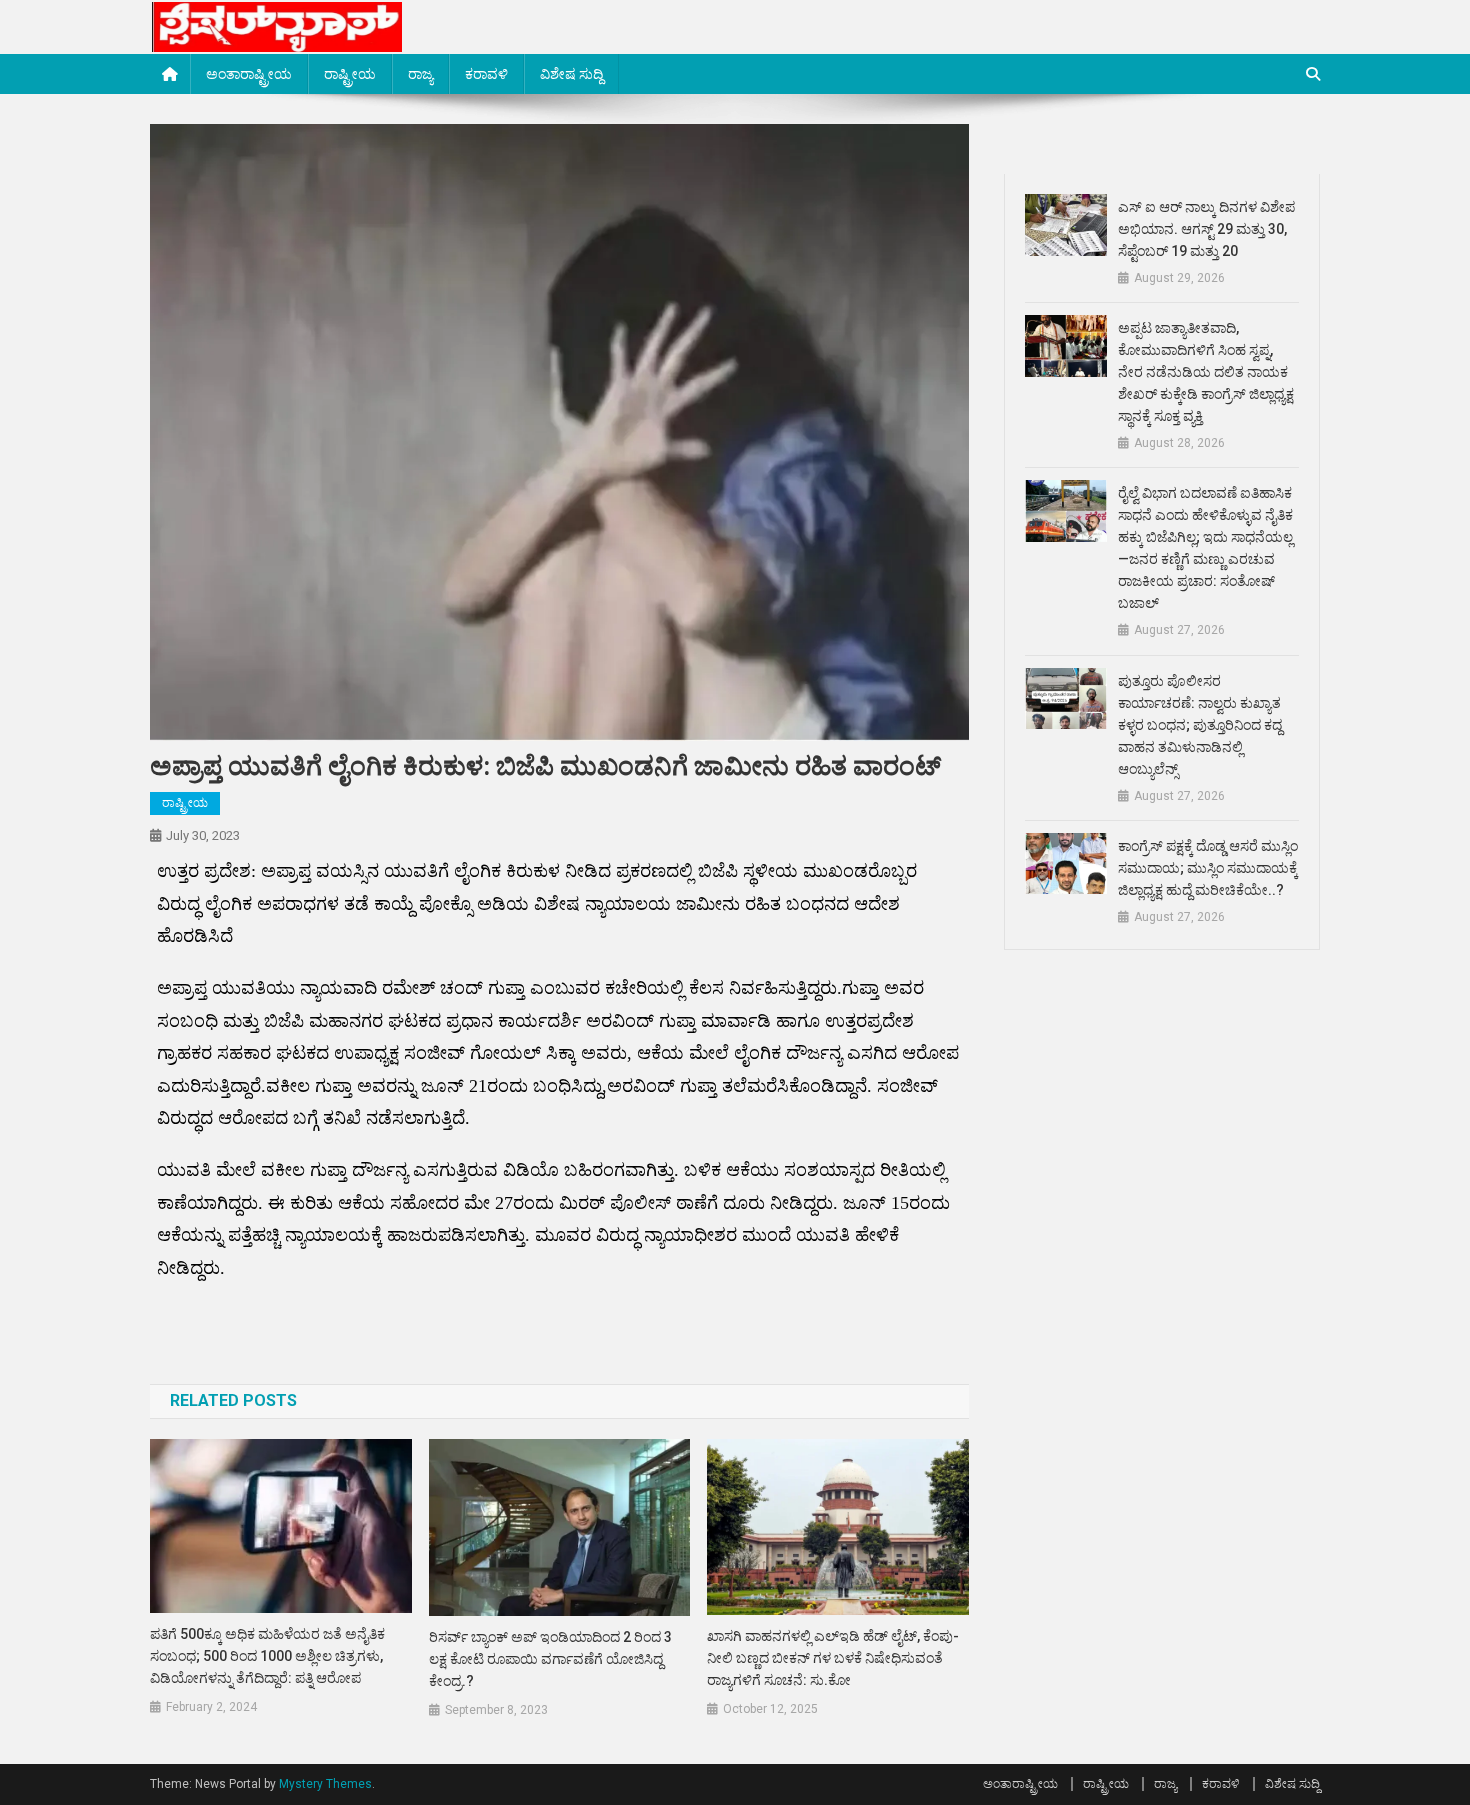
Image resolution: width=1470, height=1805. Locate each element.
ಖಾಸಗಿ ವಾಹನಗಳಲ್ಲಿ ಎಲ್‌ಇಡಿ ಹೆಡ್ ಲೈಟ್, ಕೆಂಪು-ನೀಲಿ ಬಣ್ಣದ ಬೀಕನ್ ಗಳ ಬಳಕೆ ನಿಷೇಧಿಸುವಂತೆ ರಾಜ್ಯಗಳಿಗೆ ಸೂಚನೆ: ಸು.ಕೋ (833, 1658)
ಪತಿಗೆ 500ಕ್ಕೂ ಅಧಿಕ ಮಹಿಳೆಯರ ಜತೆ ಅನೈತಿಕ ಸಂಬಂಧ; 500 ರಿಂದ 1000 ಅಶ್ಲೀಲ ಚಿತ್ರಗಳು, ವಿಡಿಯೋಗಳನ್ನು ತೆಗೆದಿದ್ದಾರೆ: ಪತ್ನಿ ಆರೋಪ (267, 1656)
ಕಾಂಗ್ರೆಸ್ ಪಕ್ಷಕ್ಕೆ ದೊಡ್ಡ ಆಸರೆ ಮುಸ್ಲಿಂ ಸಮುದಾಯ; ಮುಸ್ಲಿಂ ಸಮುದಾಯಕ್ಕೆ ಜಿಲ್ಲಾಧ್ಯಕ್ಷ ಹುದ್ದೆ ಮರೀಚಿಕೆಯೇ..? (1208, 868)
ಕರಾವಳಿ (486, 74)
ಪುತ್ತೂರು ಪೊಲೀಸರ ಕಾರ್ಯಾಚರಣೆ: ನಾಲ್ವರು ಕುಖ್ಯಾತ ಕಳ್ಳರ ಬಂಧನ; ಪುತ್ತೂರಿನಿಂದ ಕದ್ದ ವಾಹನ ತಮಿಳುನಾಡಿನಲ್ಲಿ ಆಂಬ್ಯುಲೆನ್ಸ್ (1200, 725)
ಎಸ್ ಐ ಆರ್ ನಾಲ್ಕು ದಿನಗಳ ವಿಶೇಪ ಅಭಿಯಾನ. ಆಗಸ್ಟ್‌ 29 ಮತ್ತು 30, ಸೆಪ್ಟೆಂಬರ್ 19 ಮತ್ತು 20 (1206, 229)
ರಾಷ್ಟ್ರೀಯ (350, 74)
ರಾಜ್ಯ (420, 74)
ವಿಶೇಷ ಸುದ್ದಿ (571, 74)
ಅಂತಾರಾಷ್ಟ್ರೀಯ (249, 74)
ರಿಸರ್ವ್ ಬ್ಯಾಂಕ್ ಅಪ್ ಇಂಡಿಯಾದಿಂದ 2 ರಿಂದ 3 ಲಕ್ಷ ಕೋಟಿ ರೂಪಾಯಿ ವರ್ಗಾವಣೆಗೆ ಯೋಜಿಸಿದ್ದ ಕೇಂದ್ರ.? (550, 1659)
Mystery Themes (325, 1784)
